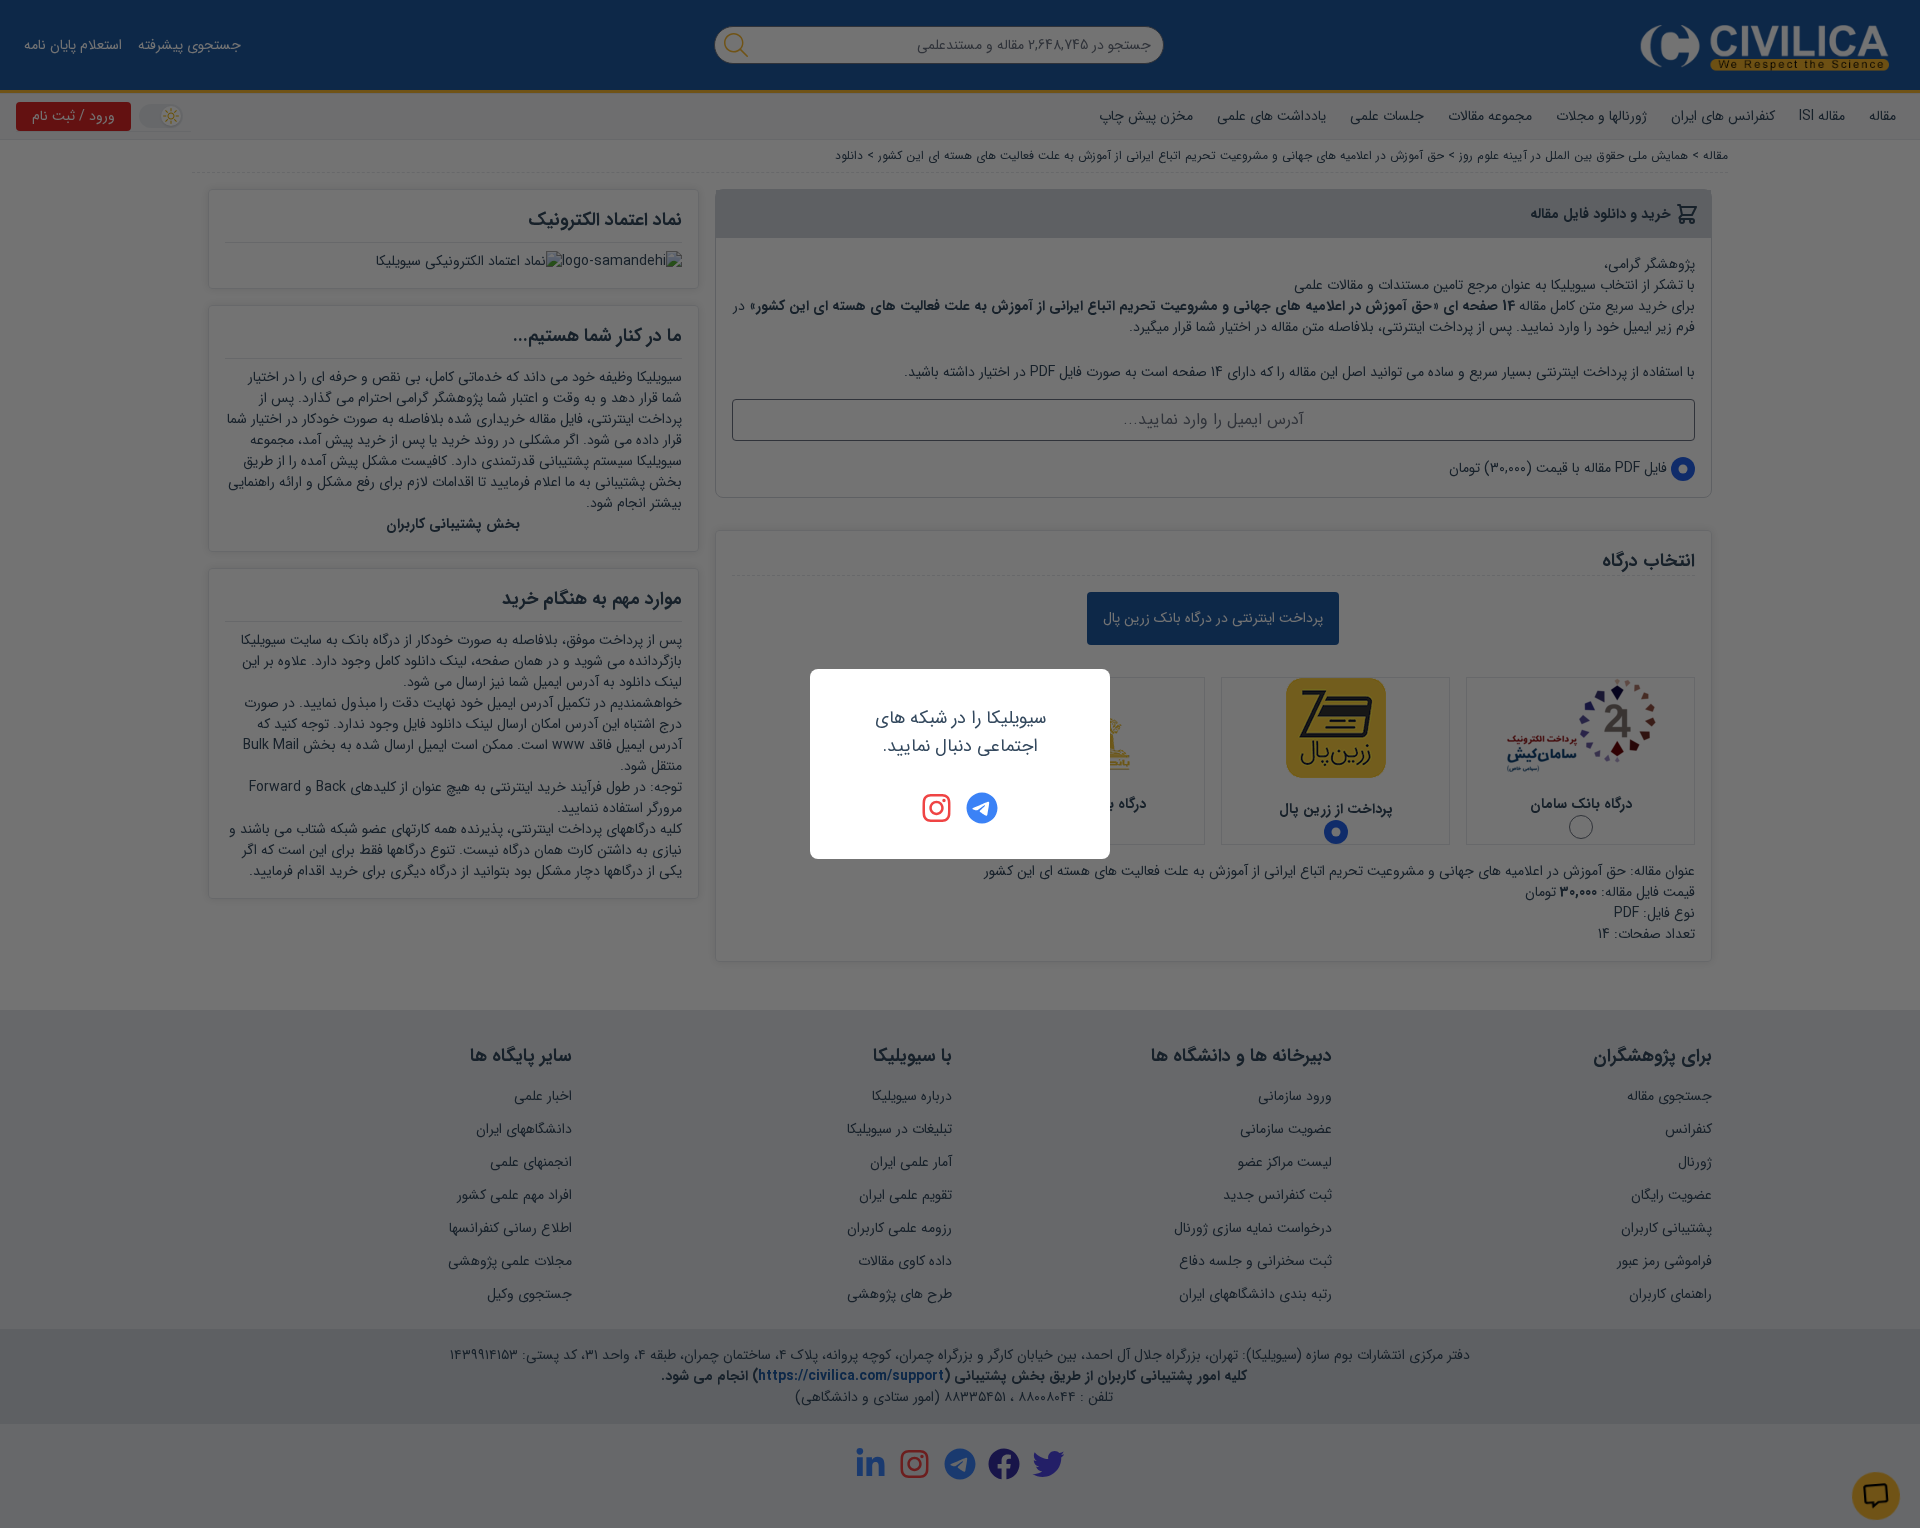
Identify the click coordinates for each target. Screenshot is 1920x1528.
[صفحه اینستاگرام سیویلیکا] (938, 808)
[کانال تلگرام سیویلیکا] (982, 808)
